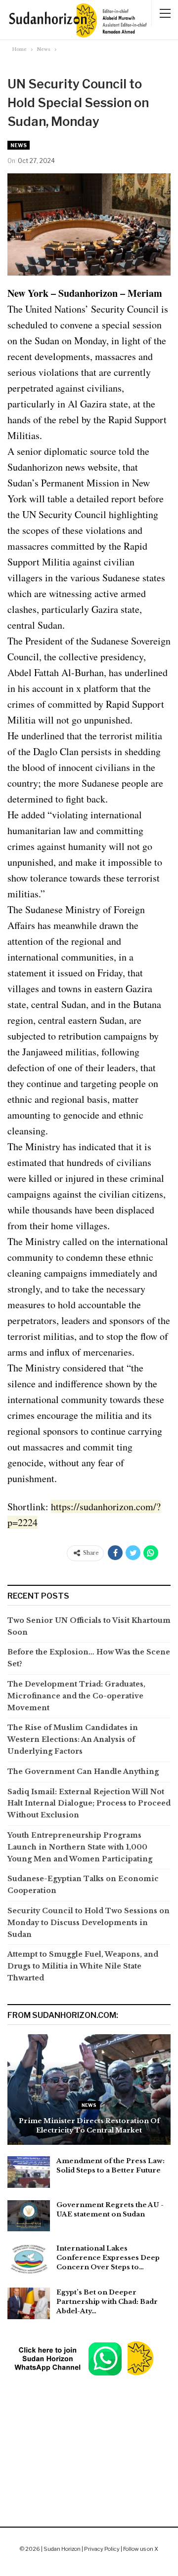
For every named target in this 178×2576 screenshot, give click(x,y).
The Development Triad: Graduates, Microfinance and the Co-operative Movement (76, 1696)
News (19, 145)
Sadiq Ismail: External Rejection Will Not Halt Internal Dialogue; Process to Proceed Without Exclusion (89, 1804)
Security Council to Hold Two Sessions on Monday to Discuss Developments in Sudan (89, 1923)
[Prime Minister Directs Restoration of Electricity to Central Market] (89, 2090)
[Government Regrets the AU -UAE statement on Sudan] (29, 2216)
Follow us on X (141, 2549)
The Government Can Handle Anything (83, 1771)
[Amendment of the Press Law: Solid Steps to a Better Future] (29, 2172)
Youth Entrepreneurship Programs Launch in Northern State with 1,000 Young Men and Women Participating (80, 1847)
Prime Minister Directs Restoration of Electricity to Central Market (89, 2125)
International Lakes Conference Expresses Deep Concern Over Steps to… (108, 2258)
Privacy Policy (102, 2549)
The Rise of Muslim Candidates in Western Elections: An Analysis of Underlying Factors (73, 1739)
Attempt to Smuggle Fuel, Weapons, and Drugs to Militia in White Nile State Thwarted (83, 1966)
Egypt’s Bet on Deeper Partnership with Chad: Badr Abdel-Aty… (107, 2302)
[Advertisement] (89, 2427)
